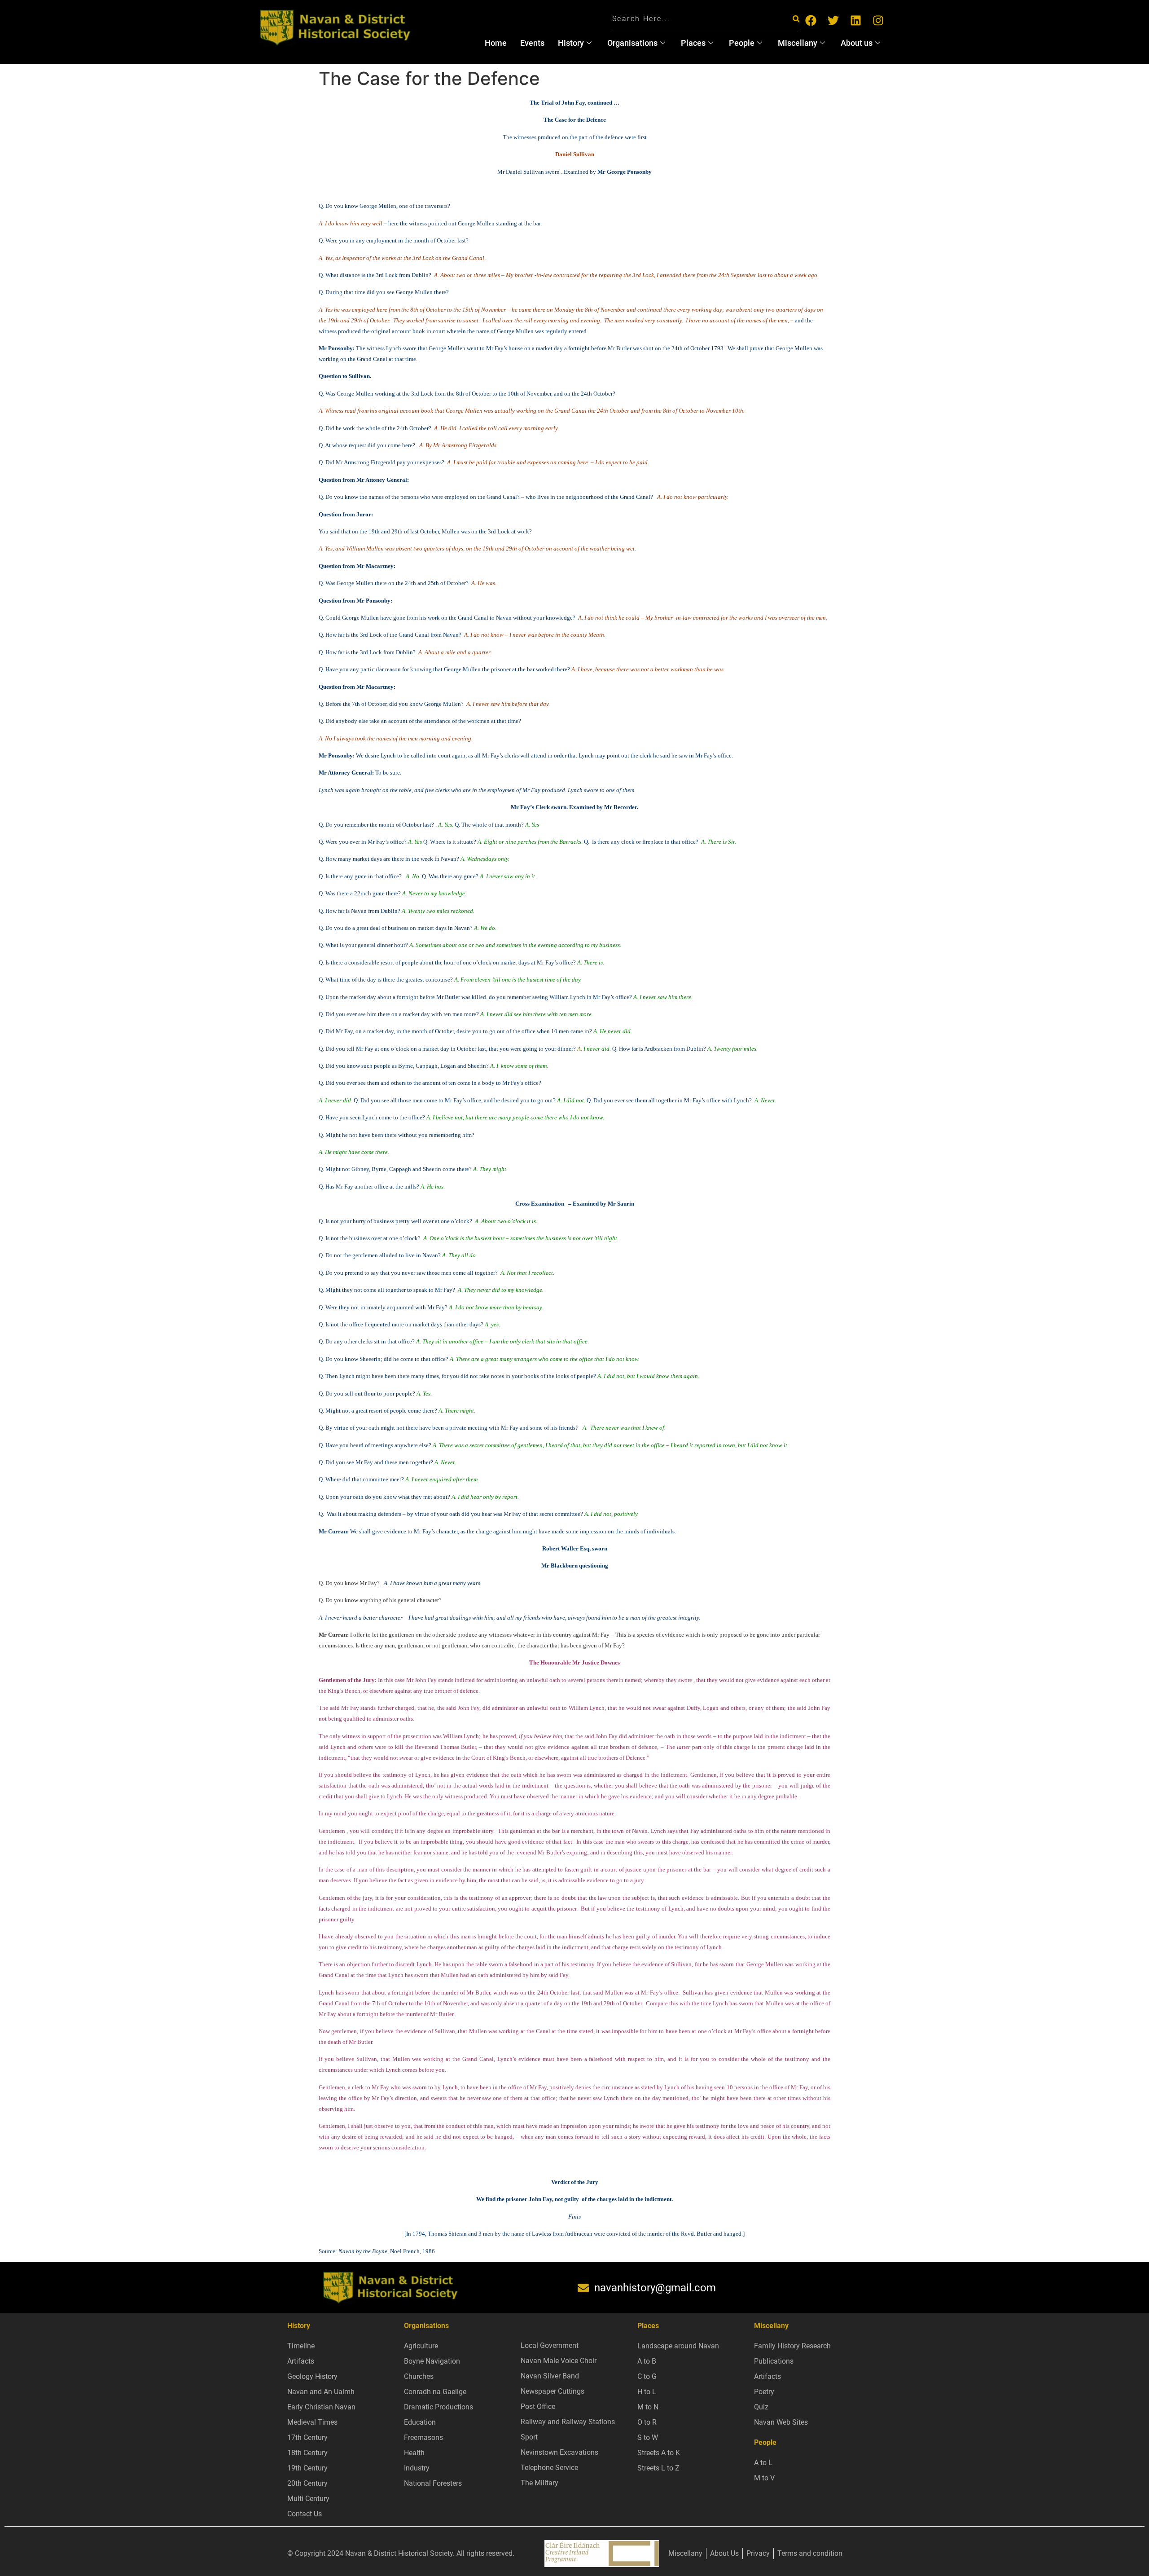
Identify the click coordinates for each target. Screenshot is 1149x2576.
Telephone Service (549, 2468)
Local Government (550, 2345)
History (571, 43)
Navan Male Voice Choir (559, 2361)
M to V (764, 2478)
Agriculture (421, 2346)
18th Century (307, 2453)
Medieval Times (312, 2422)
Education (420, 2422)
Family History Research (792, 2346)
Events (532, 43)
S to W (648, 2437)
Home (496, 43)
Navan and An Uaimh (321, 2392)
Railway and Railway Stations (568, 2422)
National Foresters (433, 2483)
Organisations (632, 43)
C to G (647, 2376)
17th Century (307, 2437)
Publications (774, 2361)
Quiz (761, 2407)
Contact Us (305, 2514)
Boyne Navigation (432, 2361)
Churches (419, 2376)
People (742, 43)
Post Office (538, 2406)
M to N (648, 2407)
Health (414, 2453)
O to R (647, 2422)
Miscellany (798, 43)
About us (857, 43)
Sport (529, 2437)
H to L (647, 2392)
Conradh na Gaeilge (435, 2392)
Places (693, 43)
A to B (647, 2361)
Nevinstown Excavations (559, 2452)
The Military (539, 2483)
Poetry (764, 2392)
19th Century (307, 2468)
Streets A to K (659, 2453)
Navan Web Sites (781, 2422)
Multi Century (308, 2499)
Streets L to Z (658, 2468)
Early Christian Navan (321, 2407)
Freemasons (423, 2437)
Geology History (312, 2376)
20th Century (307, 2483)
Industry (417, 2468)
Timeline (301, 2346)
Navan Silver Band (550, 2376)
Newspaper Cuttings (553, 2391)
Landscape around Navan (678, 2346)
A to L (763, 2463)
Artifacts (301, 2361)
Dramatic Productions (439, 2407)
